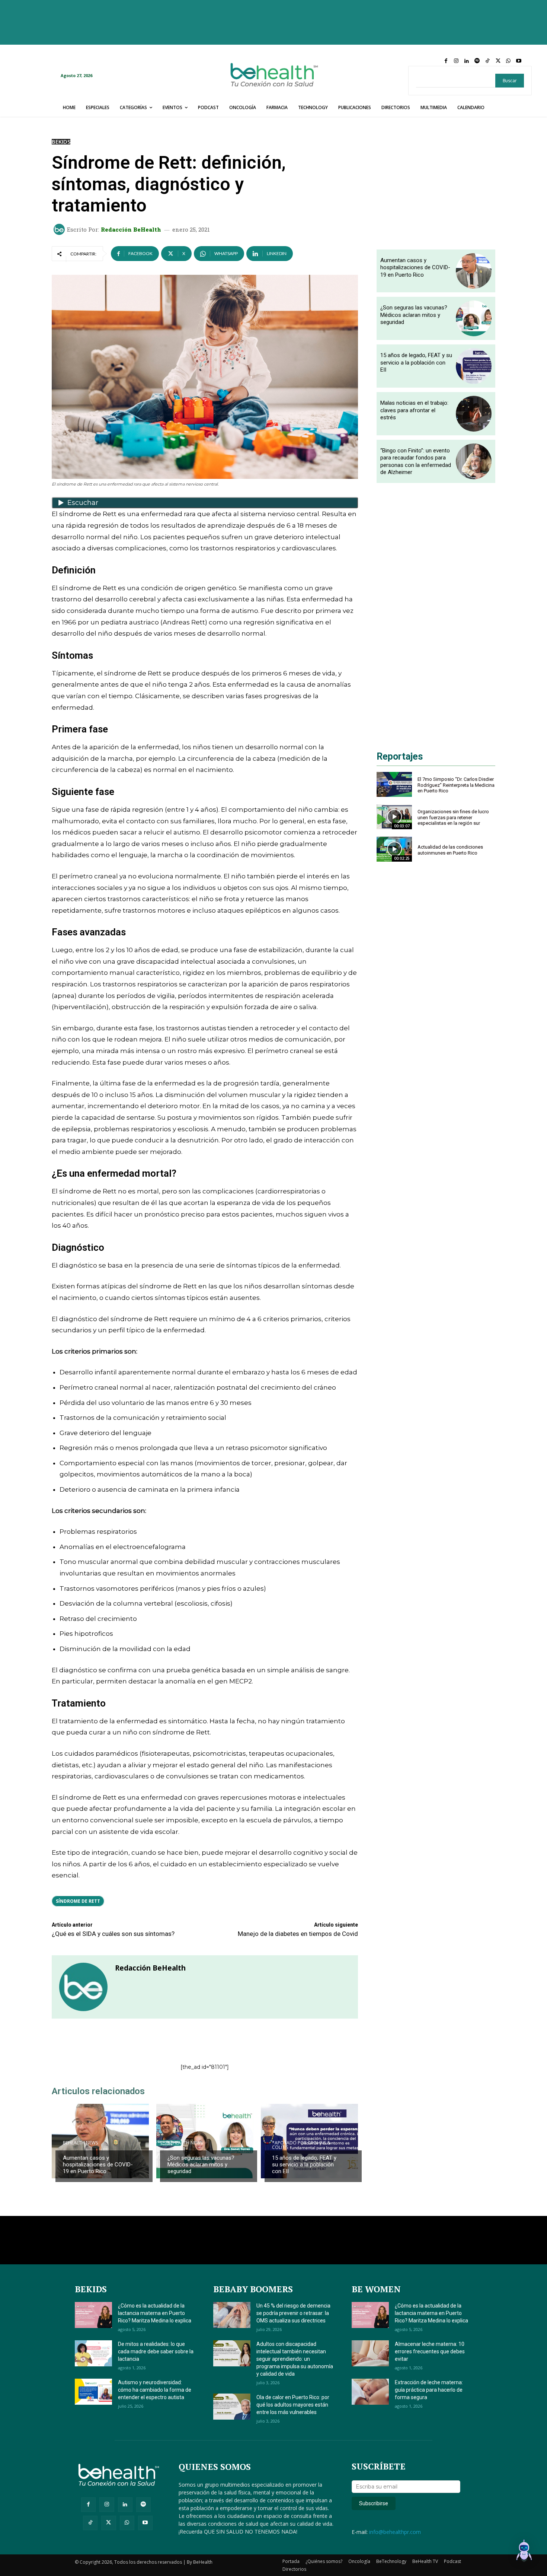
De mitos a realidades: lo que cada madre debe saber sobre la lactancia (156, 2351)
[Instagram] (456, 61)
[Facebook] (446, 61)
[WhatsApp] (508, 61)
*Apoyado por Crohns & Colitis (301, 2145)
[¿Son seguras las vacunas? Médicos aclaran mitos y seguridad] (205, 2141)
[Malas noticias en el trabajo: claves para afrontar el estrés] (474, 414)
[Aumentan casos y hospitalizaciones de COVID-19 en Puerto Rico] (100, 2141)
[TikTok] (487, 61)
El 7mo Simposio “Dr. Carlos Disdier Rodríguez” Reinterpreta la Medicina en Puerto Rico (456, 785)
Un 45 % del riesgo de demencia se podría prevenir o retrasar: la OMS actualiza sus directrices (293, 2313)
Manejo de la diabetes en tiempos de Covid (298, 1934)
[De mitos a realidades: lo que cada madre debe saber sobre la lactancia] (93, 2353)
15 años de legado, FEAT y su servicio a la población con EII (304, 2165)
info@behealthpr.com (395, 2532)
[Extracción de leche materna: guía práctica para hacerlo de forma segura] (370, 2392)
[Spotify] (477, 61)
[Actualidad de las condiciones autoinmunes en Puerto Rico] (394, 849)
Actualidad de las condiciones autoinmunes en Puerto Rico (450, 850)
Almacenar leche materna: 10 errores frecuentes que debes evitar (430, 2351)
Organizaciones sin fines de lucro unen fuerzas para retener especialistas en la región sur (453, 817)
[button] (524, 2552)
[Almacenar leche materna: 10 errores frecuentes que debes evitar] (370, 2353)
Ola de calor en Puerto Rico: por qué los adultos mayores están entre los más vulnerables (293, 2405)
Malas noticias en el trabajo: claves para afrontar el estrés (414, 410)
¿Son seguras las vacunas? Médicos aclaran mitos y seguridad (201, 2165)
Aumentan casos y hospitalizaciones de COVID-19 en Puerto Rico (98, 2165)
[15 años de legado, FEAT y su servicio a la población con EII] (474, 366)
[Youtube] (519, 61)
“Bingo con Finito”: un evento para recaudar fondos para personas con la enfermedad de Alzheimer (416, 462)
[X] (498, 61)
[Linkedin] (467, 61)
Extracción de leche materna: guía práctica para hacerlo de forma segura (429, 2390)
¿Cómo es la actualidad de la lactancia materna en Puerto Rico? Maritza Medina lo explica (155, 2313)
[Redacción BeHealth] (60, 229)
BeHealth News (80, 2143)
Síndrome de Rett (78, 1901)
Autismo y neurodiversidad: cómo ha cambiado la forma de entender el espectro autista (155, 2390)
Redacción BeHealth (131, 230)
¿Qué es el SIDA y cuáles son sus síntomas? (113, 1934)
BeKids (61, 142)
